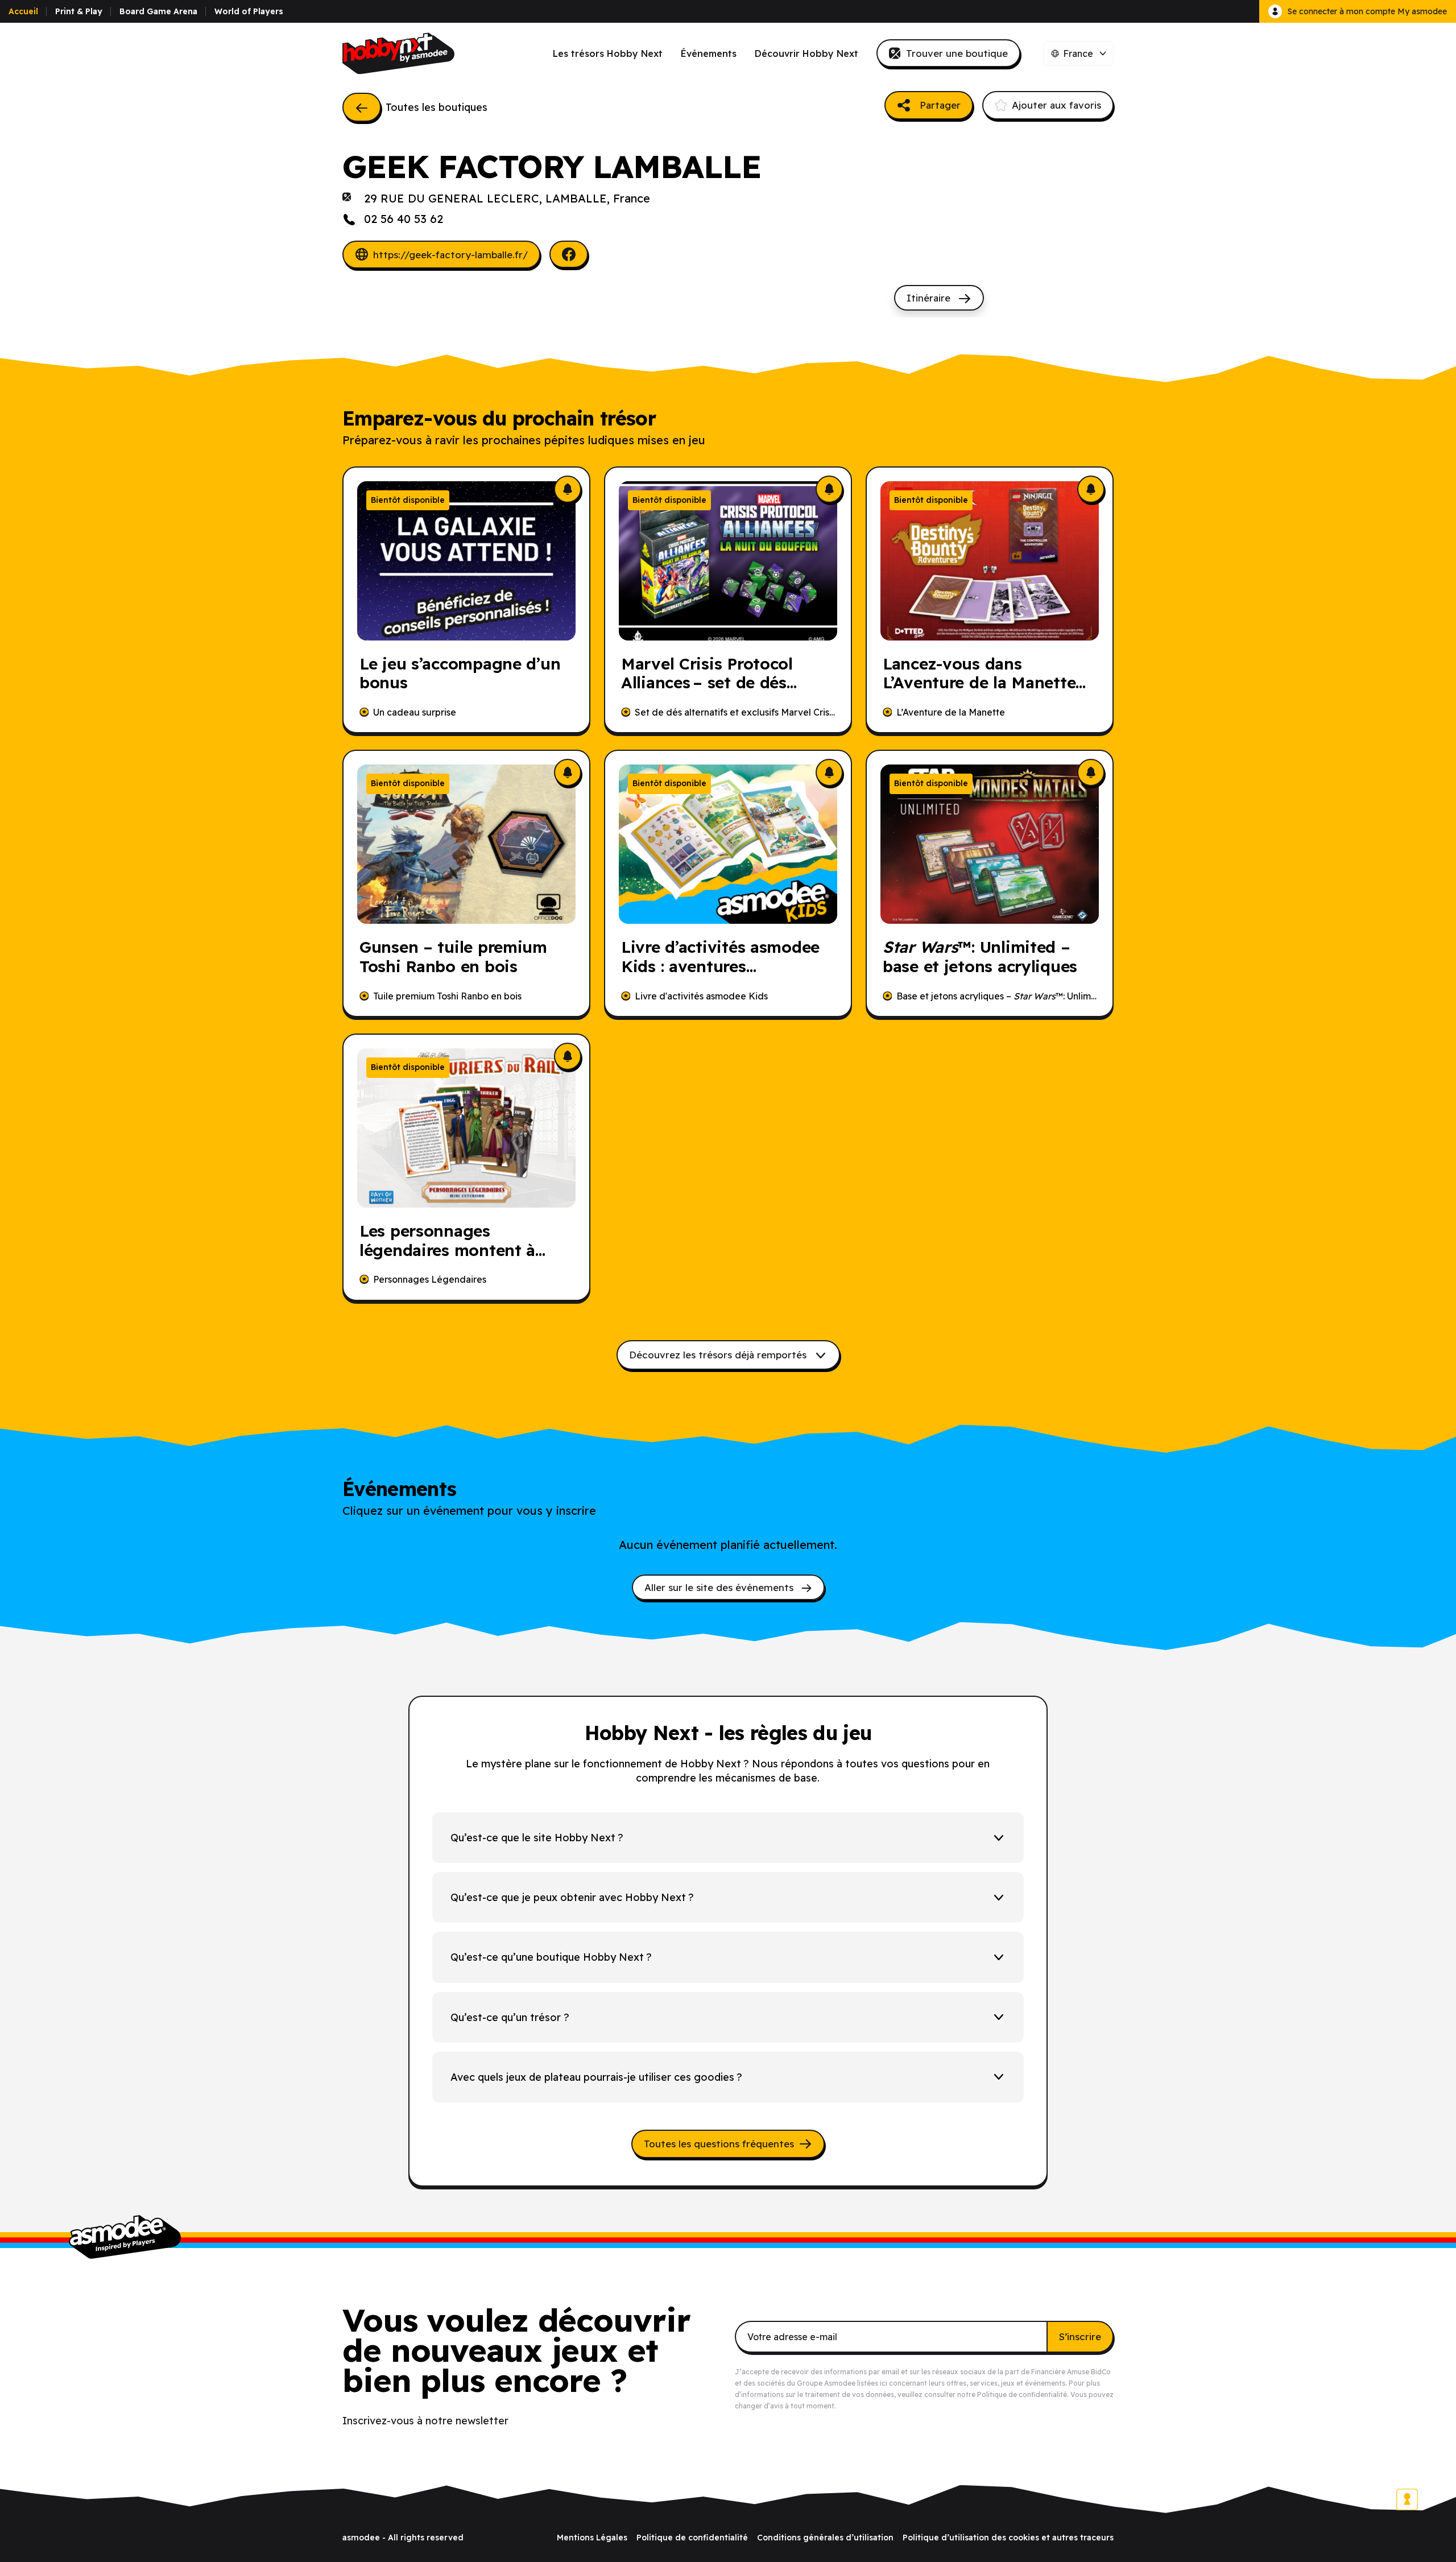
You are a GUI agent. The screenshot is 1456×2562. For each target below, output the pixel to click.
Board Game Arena (158, 11)
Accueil (23, 11)
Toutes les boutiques (437, 107)
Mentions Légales (592, 2538)
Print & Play (79, 11)
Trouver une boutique (957, 53)
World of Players (249, 11)
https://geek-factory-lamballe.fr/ (450, 255)
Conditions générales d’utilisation (825, 2538)
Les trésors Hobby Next (608, 53)
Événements (709, 53)
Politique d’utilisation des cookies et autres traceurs (1008, 2538)
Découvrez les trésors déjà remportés (719, 1355)
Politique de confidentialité (1022, 2394)
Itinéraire (930, 298)
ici (884, 2383)
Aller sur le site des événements (720, 1587)
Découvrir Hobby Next (806, 53)
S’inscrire (1080, 2336)
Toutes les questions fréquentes (719, 2144)
